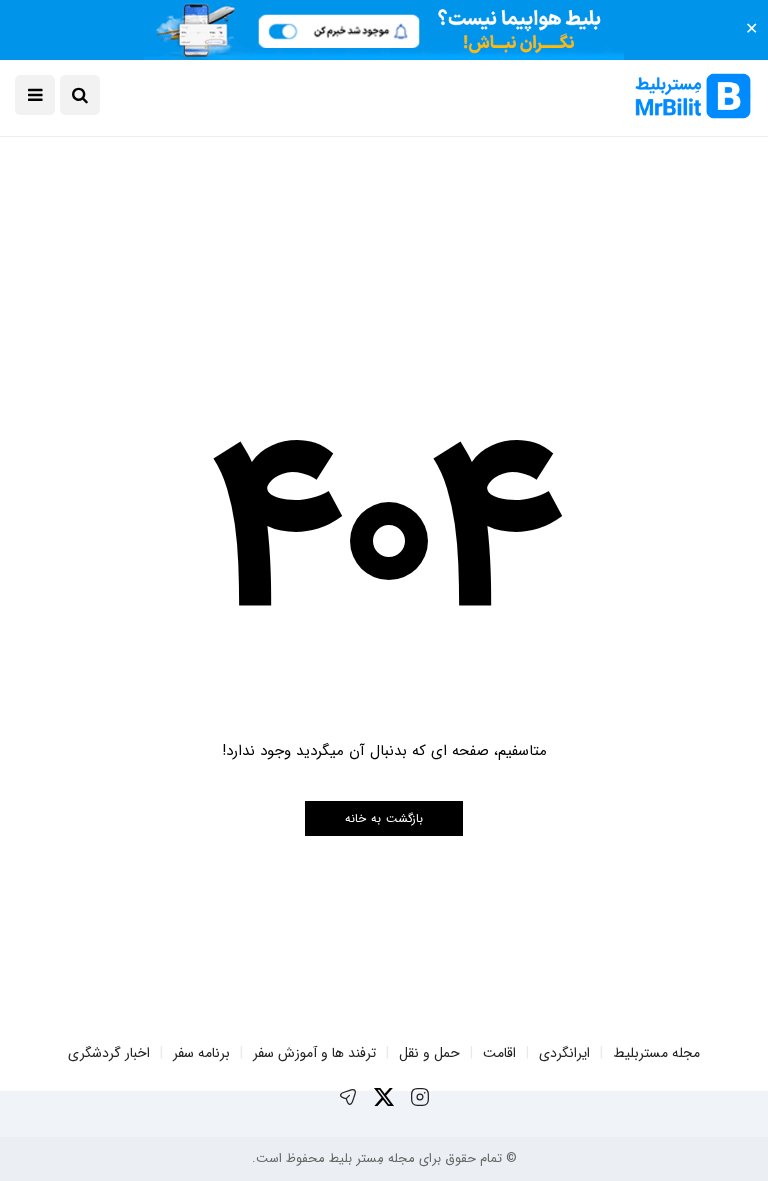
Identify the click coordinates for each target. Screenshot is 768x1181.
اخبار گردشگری (109, 1053)
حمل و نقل (429, 1053)
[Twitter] (384, 1097)
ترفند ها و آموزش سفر (314, 1053)
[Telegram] (348, 1097)
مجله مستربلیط (656, 1053)
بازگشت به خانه (384, 818)
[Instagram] (420, 1097)
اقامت (499, 1053)
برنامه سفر (201, 1053)
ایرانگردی (564, 1053)
